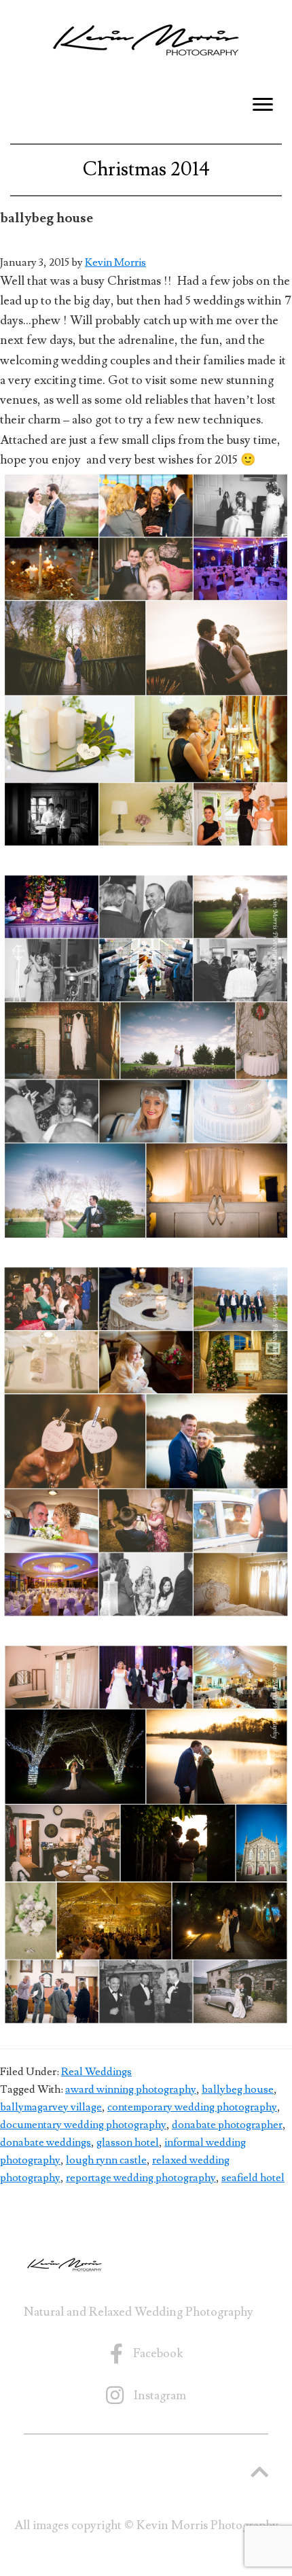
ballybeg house (238, 2089)
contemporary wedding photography (192, 2107)
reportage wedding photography (141, 2178)
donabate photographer (227, 2125)
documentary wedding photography (83, 2125)
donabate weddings (45, 2142)
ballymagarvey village (51, 2107)
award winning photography (131, 2089)
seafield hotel (253, 2178)
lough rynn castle (106, 2160)
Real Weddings (96, 2072)
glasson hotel (128, 2142)
